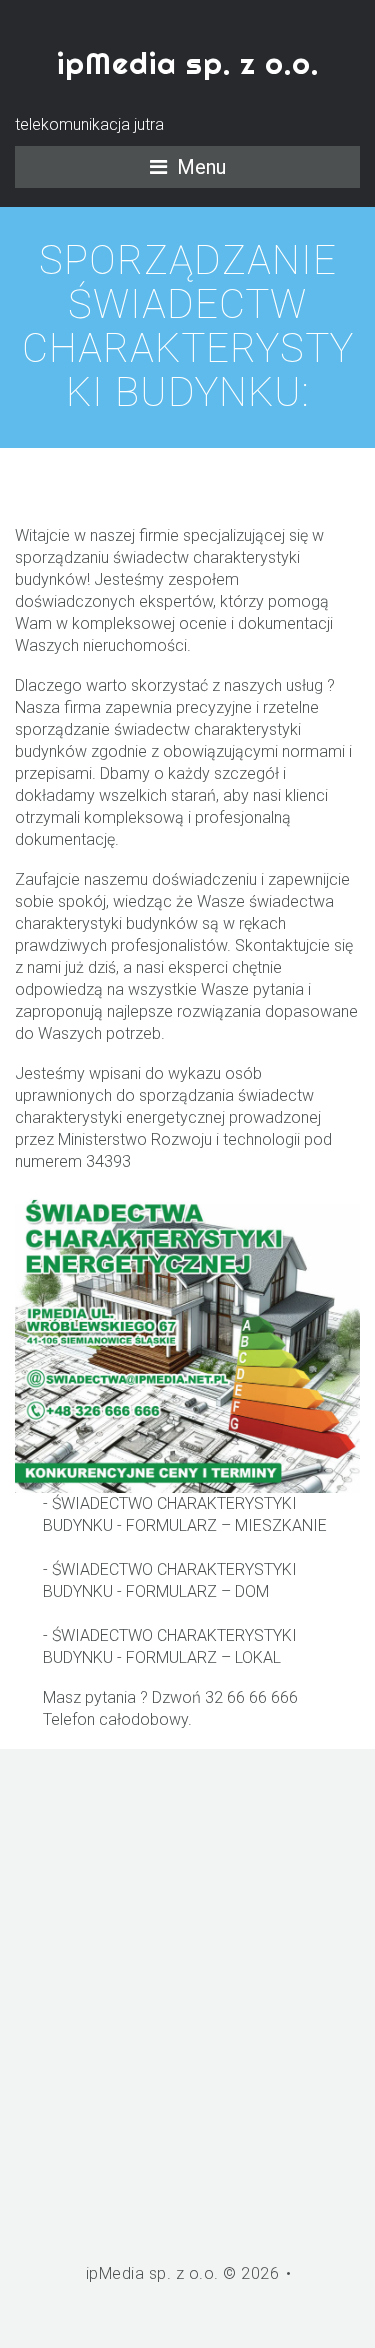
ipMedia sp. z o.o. (188, 63)
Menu (201, 167)
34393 (108, 1161)
